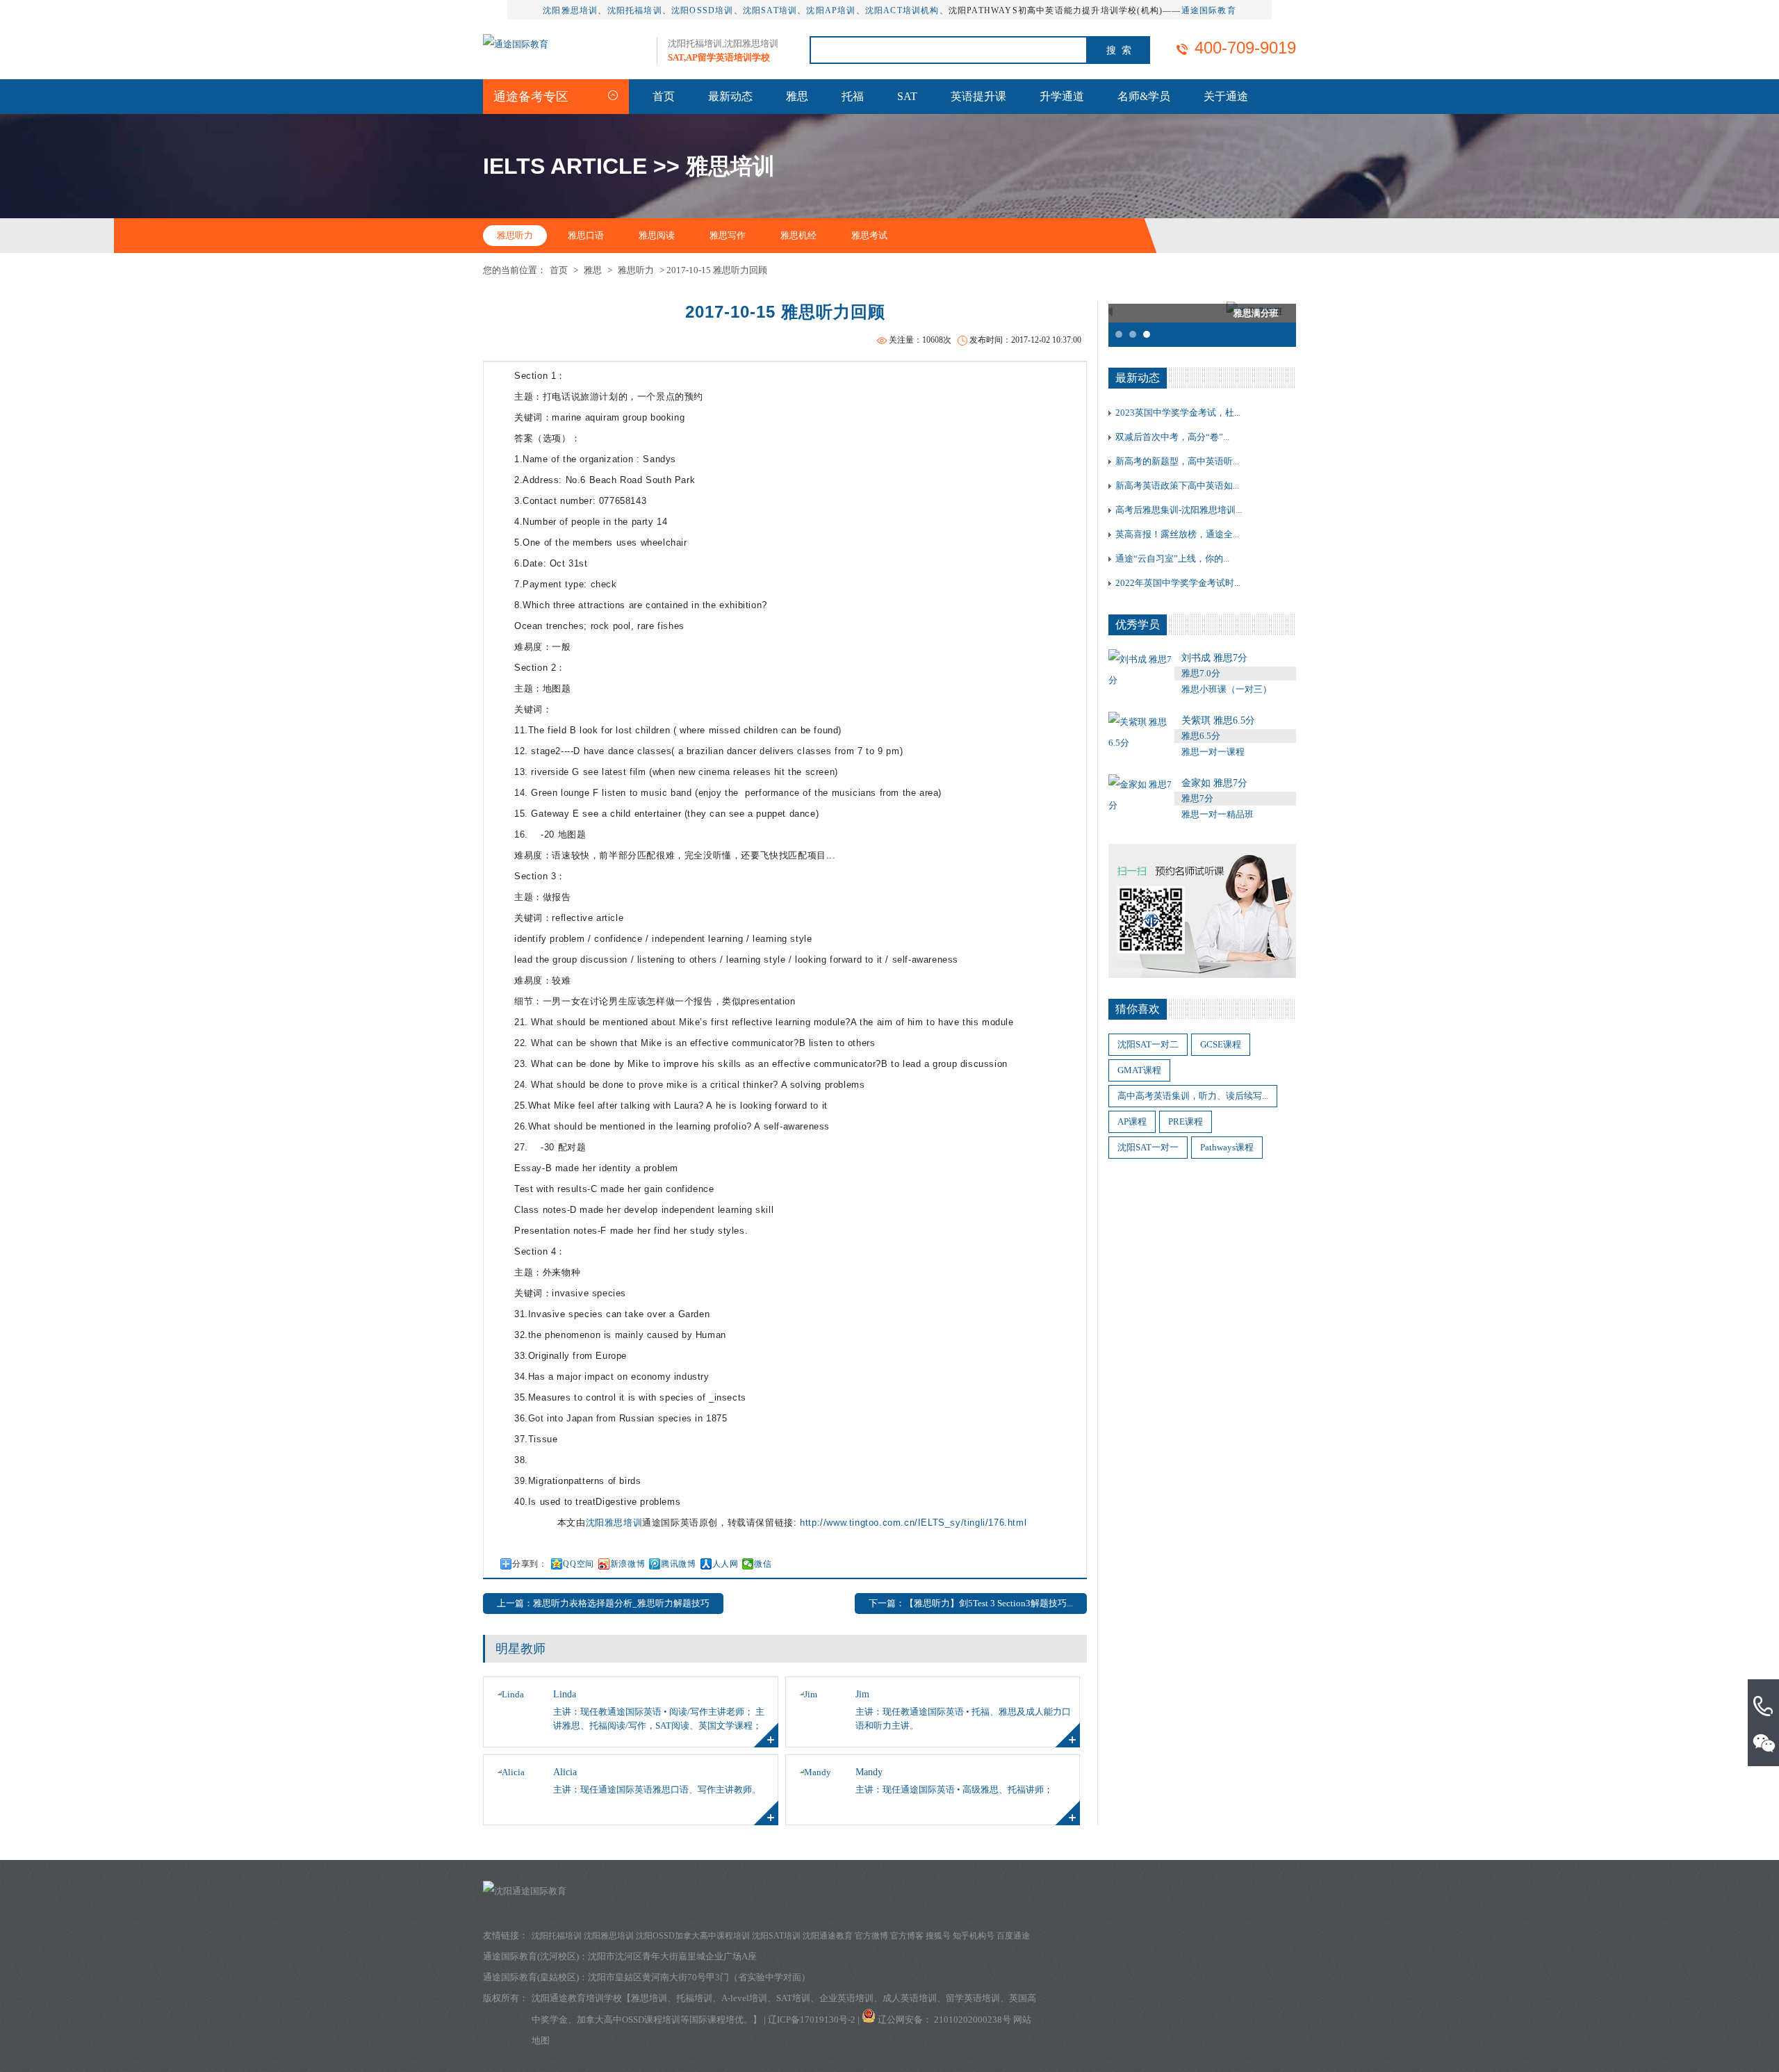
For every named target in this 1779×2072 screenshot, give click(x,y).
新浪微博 (628, 1564)
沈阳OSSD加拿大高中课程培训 (693, 1936)
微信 (763, 1564)
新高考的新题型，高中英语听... (1177, 461)
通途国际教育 (1209, 10)
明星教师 (520, 1649)
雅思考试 (869, 235)
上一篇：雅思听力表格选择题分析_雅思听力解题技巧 (603, 1603)
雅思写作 (728, 235)
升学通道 (1062, 96)
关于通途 (1226, 96)
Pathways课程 (1227, 1147)
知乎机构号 (974, 1936)
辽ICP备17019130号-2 (812, 2020)
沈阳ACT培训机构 (902, 10)
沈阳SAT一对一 (1148, 1147)
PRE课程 (1186, 1121)
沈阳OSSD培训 (703, 10)
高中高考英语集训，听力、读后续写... (1193, 1096)
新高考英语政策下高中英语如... (1177, 486)
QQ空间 (578, 1564)
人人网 (725, 1564)
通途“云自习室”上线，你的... (1172, 558)
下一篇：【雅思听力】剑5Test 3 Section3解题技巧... (971, 1603)
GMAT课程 (1139, 1070)
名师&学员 (1144, 96)
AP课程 (1132, 1121)
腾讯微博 (678, 1564)
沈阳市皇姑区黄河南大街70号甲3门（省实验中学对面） (699, 1977)
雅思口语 (586, 235)
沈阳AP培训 (831, 10)
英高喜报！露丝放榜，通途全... (1177, 534)
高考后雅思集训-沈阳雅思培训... (1179, 510)
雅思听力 (515, 235)
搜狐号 (938, 1936)
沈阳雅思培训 (570, 10)
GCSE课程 (1221, 1044)
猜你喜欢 (1138, 1009)
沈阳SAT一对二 (1148, 1044)
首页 (664, 96)
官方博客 (907, 1936)
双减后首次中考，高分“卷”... (1172, 437)
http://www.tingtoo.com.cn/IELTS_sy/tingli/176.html (913, 1523)
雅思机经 (798, 235)
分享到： (530, 1564)
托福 (853, 96)
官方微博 (871, 1936)
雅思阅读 (657, 235)
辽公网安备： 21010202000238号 (945, 2020)
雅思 (797, 96)
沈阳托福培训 (635, 10)
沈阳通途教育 (828, 1936)
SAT (907, 96)
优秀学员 (1138, 625)
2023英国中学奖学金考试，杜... (1178, 413)
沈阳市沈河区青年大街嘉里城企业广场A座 (672, 1956)
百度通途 (1013, 1936)
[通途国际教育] (516, 44)
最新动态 (730, 96)
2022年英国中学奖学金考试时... (1178, 583)
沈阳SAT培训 (770, 10)
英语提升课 (978, 96)
